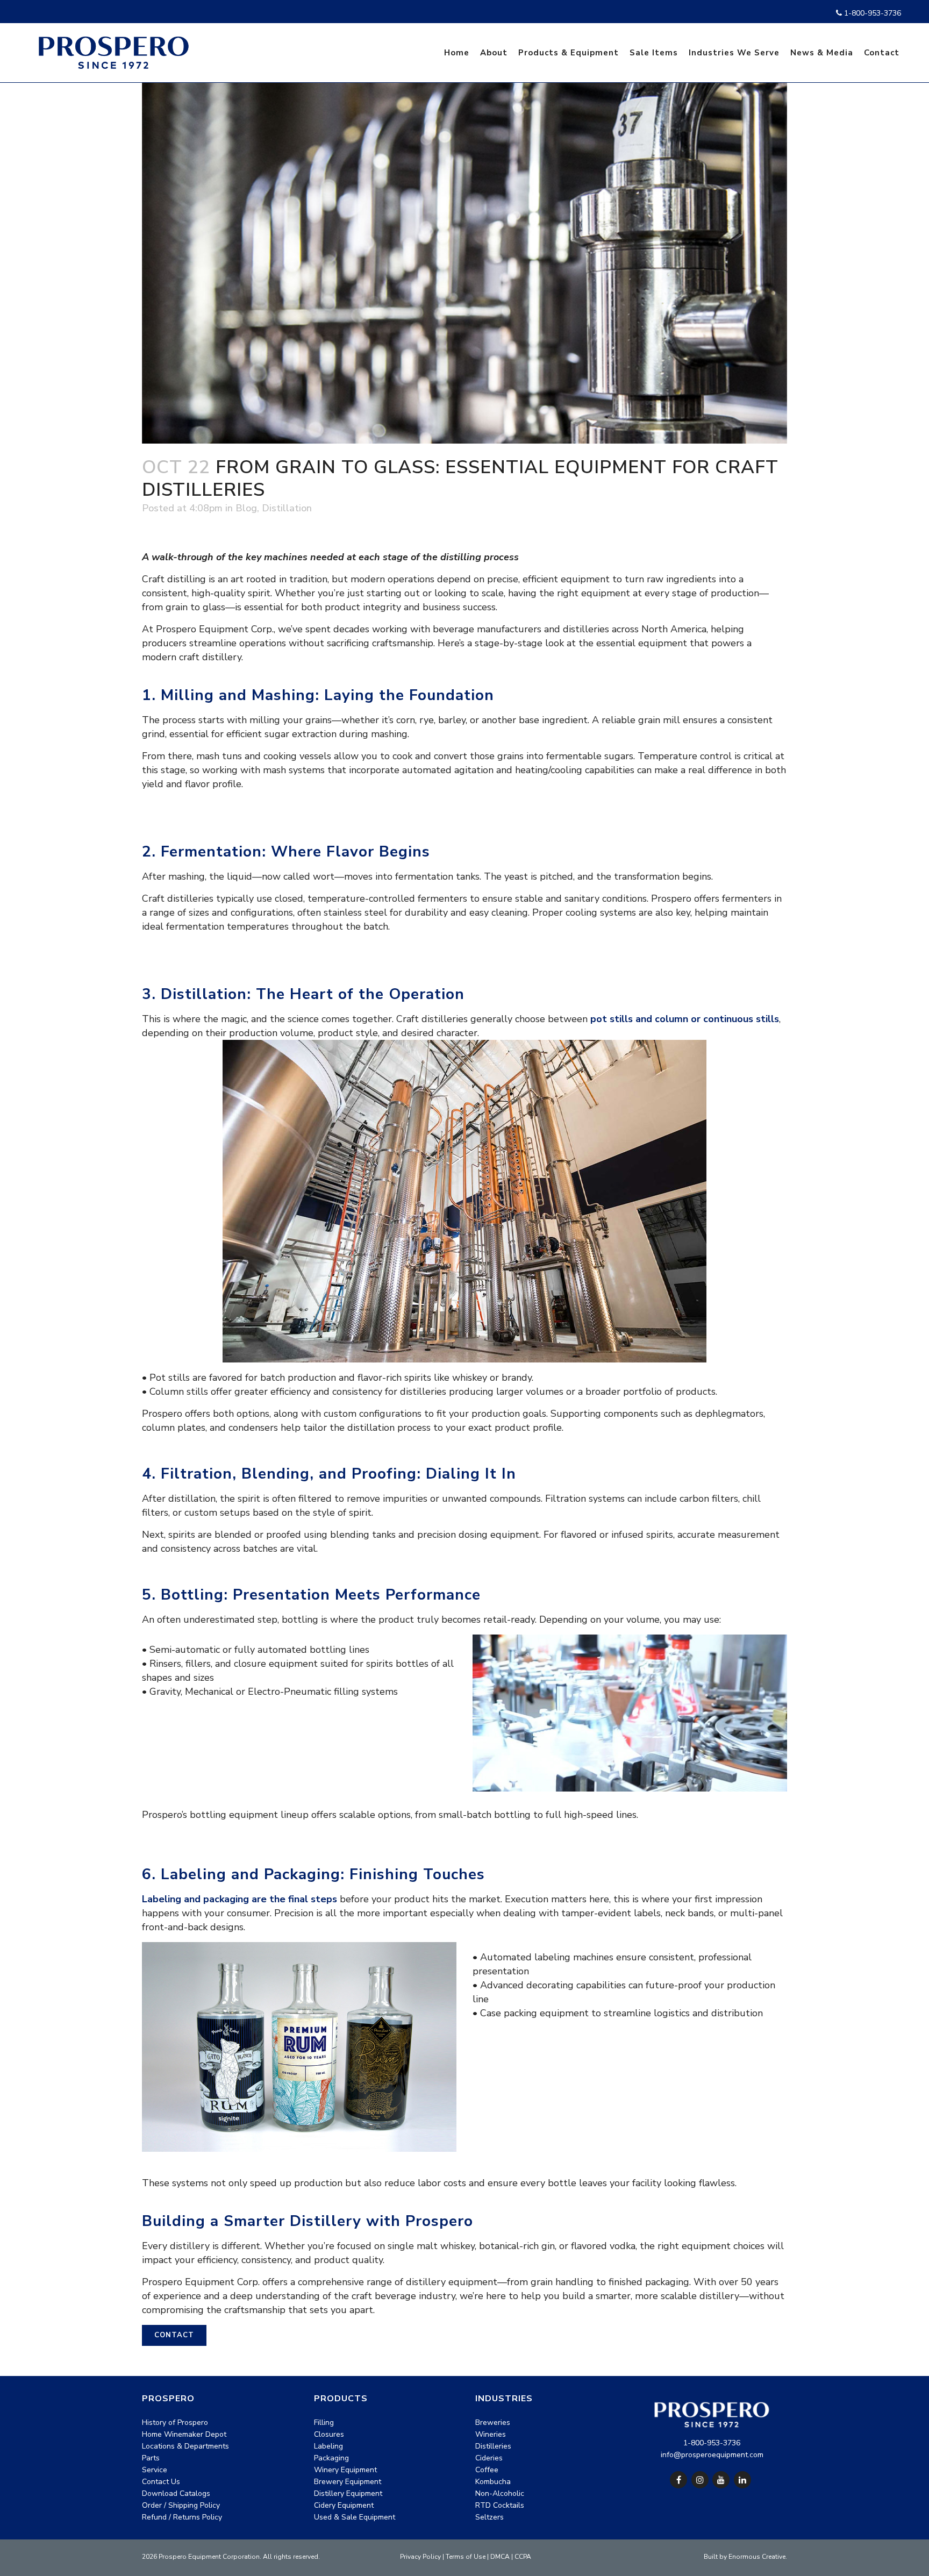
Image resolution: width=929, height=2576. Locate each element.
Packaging (331, 2458)
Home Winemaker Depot (184, 2434)
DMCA (500, 2557)
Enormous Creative (757, 2557)
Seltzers (489, 2517)
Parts (151, 2458)
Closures (329, 2434)
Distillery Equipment (348, 2493)
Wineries (491, 2434)
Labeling (328, 2446)
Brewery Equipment (348, 2482)
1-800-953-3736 (871, 13)
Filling (324, 2422)
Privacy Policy (420, 2557)
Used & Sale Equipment (355, 2517)
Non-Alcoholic (500, 2493)
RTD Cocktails (500, 2505)
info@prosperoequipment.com (712, 2455)
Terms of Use (466, 2557)
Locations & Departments (185, 2446)
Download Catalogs (176, 2493)
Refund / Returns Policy (182, 2517)
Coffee (487, 2470)
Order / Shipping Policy (181, 2505)
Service (155, 2470)
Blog (246, 508)
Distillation (287, 508)
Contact (174, 2335)
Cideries (489, 2458)
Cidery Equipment (344, 2505)
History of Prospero (175, 2422)
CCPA (523, 2557)
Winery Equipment (345, 2470)
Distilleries (493, 2446)
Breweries (493, 2422)
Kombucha (493, 2482)
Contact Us (161, 2482)
